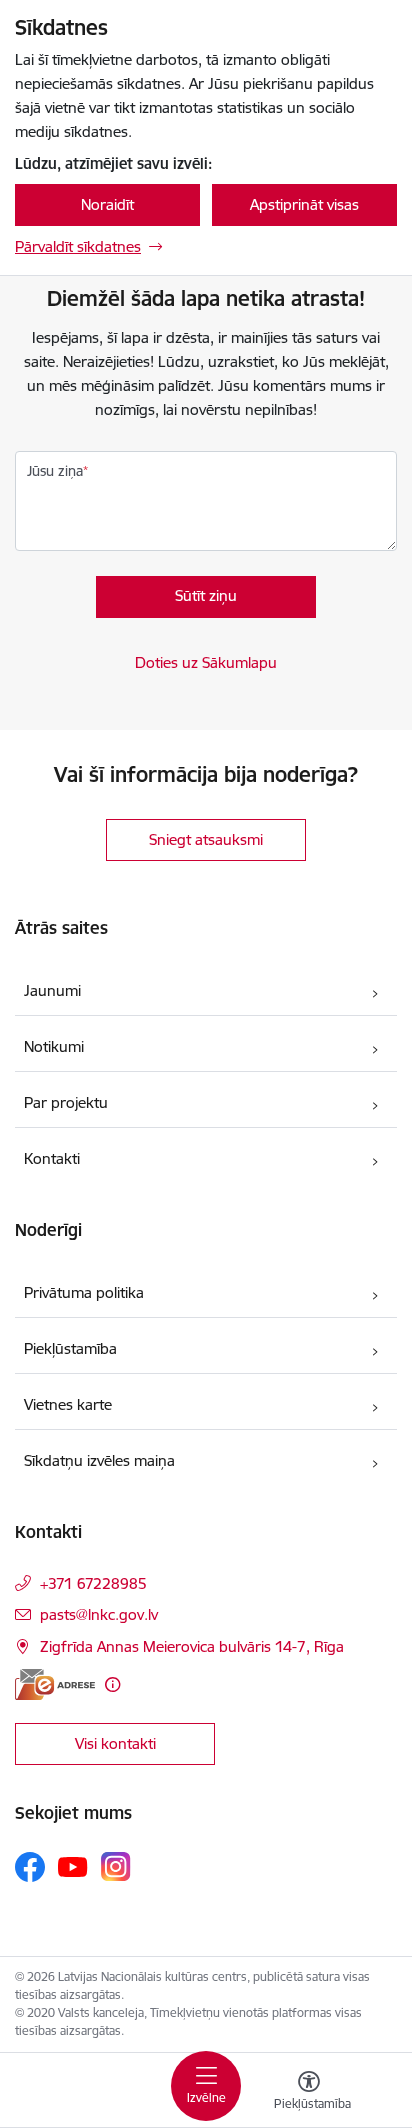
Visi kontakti (115, 1743)
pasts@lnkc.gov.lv (99, 1614)
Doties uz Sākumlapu (206, 662)
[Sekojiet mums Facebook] (30, 1867)
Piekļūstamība (70, 1348)
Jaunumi (52, 990)
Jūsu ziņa (55, 471)
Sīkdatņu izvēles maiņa (99, 1460)
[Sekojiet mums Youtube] (73, 1866)
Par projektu (66, 1102)
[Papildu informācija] (112, 1684)
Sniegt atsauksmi (206, 839)
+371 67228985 (93, 1583)
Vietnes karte (68, 1404)
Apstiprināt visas (304, 204)
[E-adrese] (55, 1684)
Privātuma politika (84, 1292)
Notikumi (54, 1046)
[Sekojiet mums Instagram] (116, 1866)
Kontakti (52, 1158)
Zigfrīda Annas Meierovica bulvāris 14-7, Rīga (192, 1646)
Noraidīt (107, 204)
